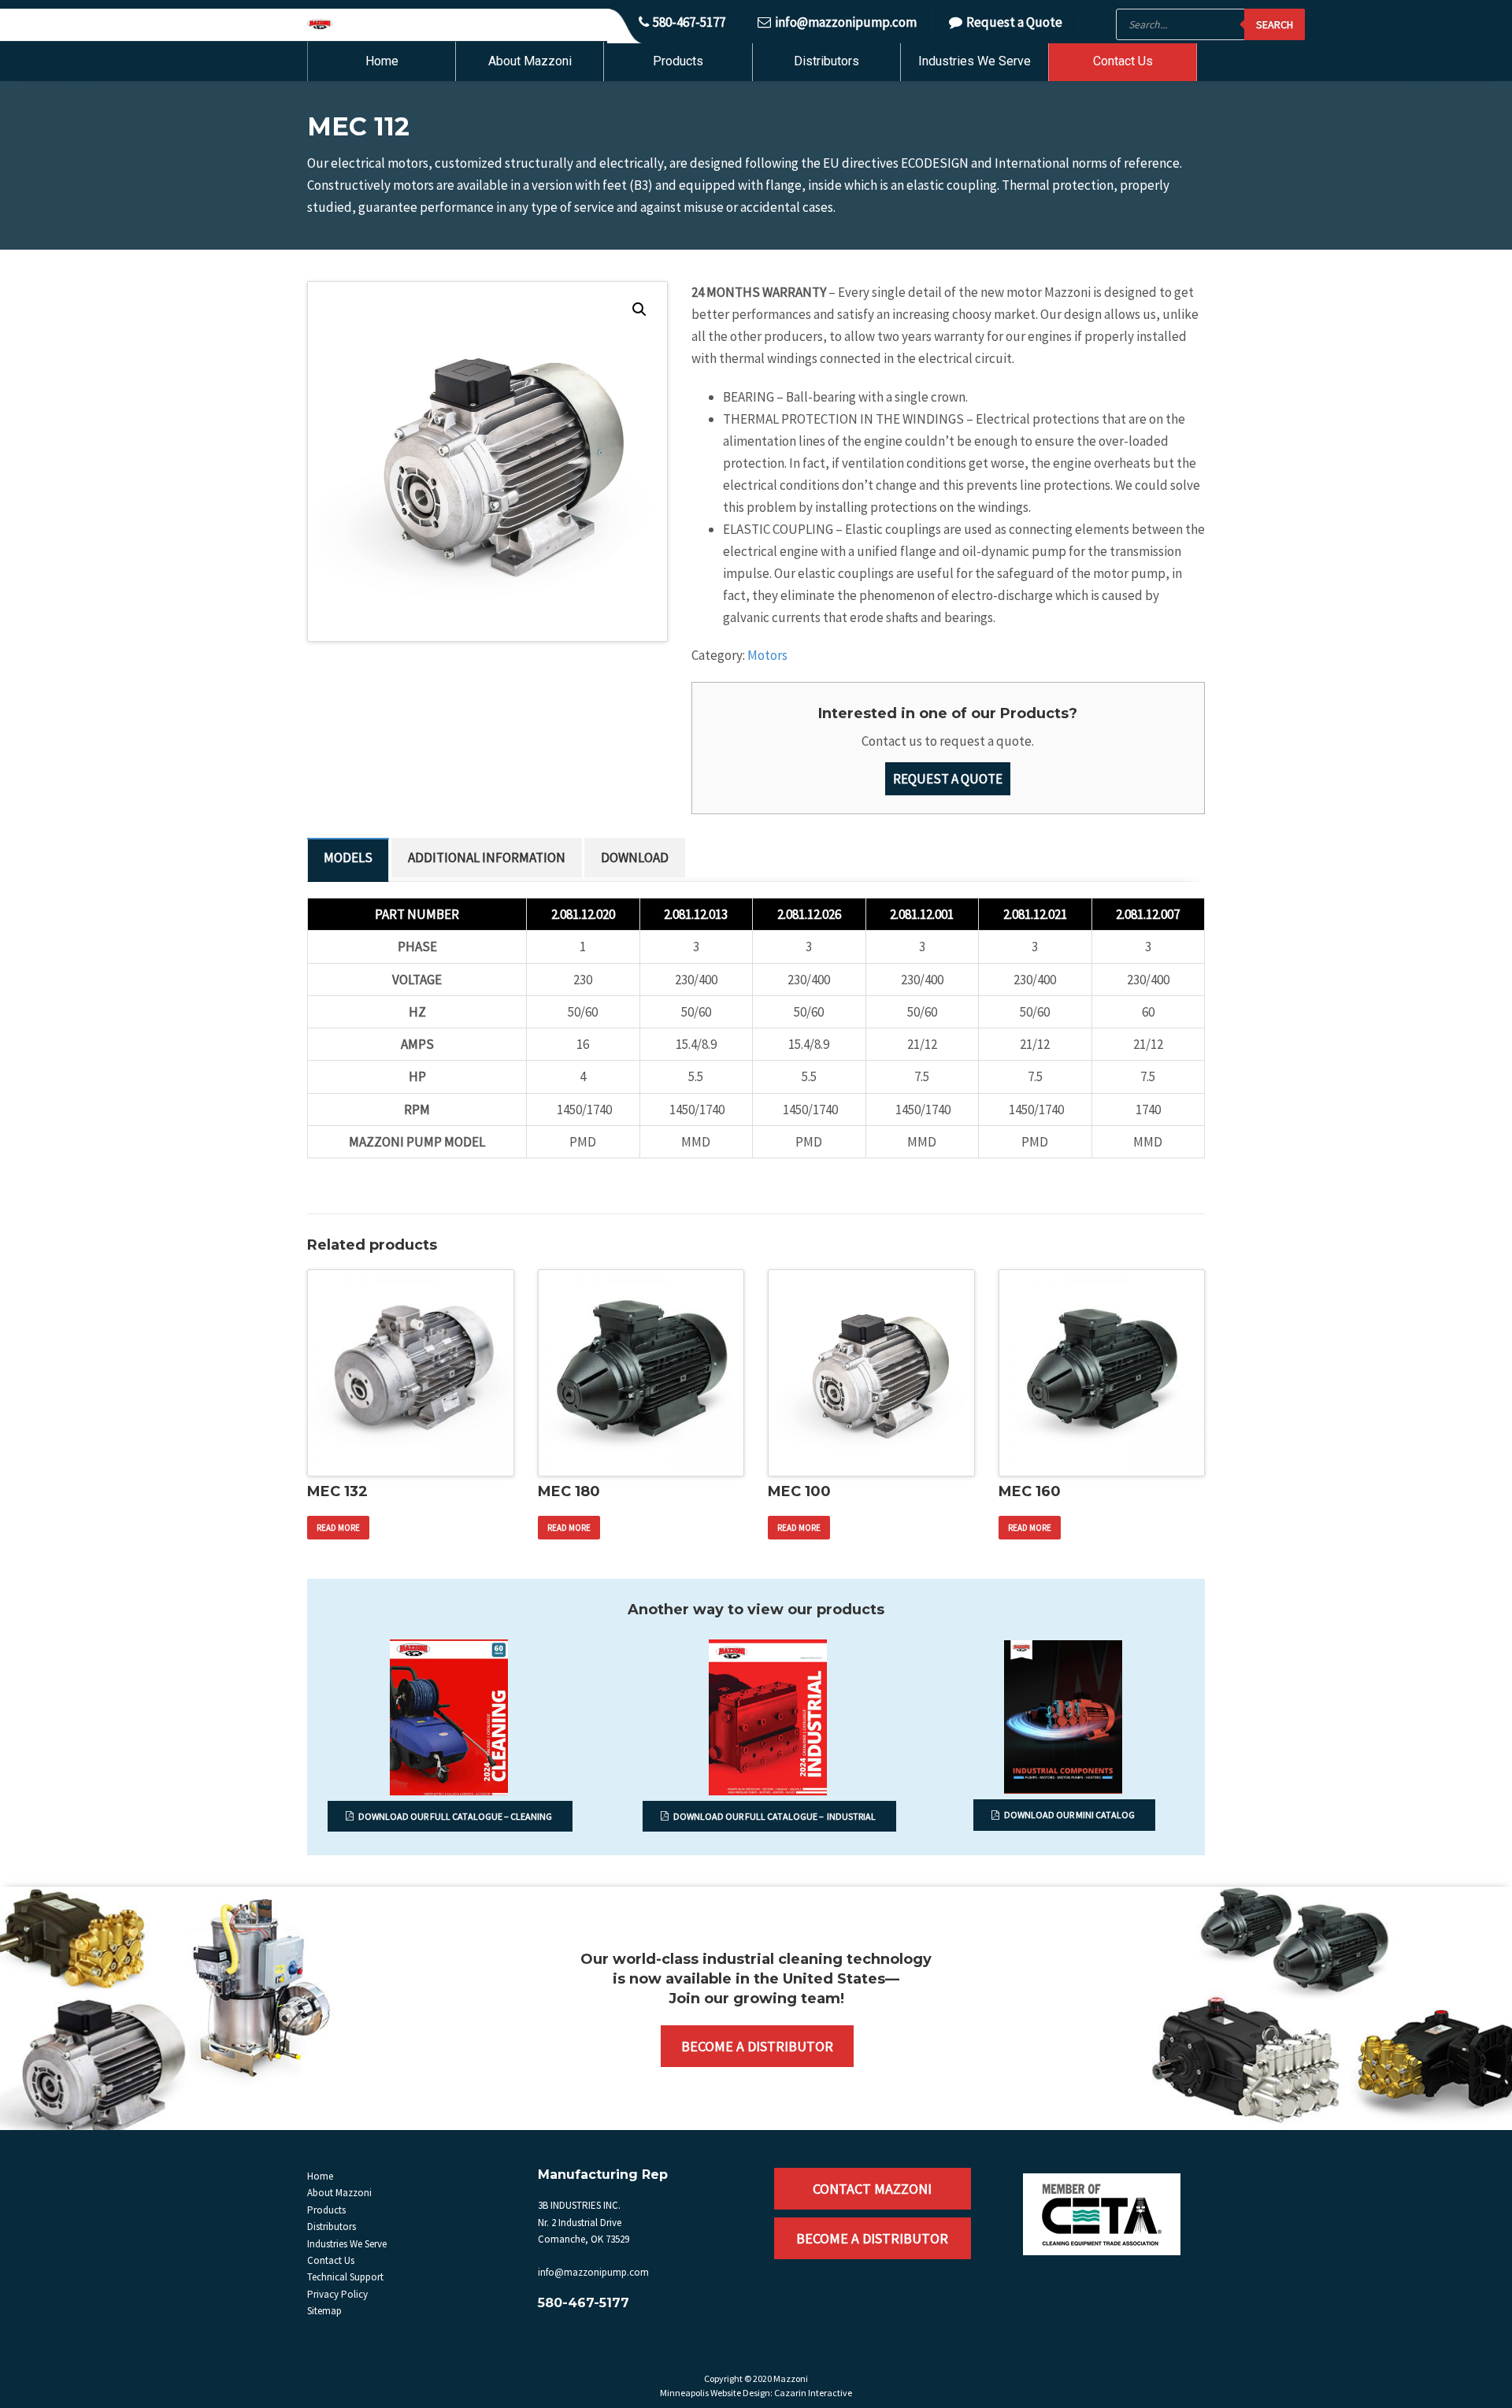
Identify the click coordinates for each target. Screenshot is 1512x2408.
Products (678, 61)
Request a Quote (1014, 22)
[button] (639, 309)
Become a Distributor (757, 2046)
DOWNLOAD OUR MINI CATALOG (1069, 1815)
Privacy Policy (337, 2294)
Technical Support (345, 2277)
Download (635, 858)
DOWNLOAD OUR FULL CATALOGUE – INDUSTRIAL (775, 1816)
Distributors (826, 61)
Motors (767, 655)
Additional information (487, 858)
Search (1275, 24)
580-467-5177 (689, 22)
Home (382, 61)
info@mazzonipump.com (846, 22)
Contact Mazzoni (872, 2189)
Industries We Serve (975, 61)
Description (348, 860)
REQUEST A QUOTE (948, 779)
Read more (338, 1528)
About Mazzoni (530, 61)
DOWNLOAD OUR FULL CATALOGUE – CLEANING (455, 1816)
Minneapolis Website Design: (716, 2393)
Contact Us (1123, 61)
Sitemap (324, 2311)
